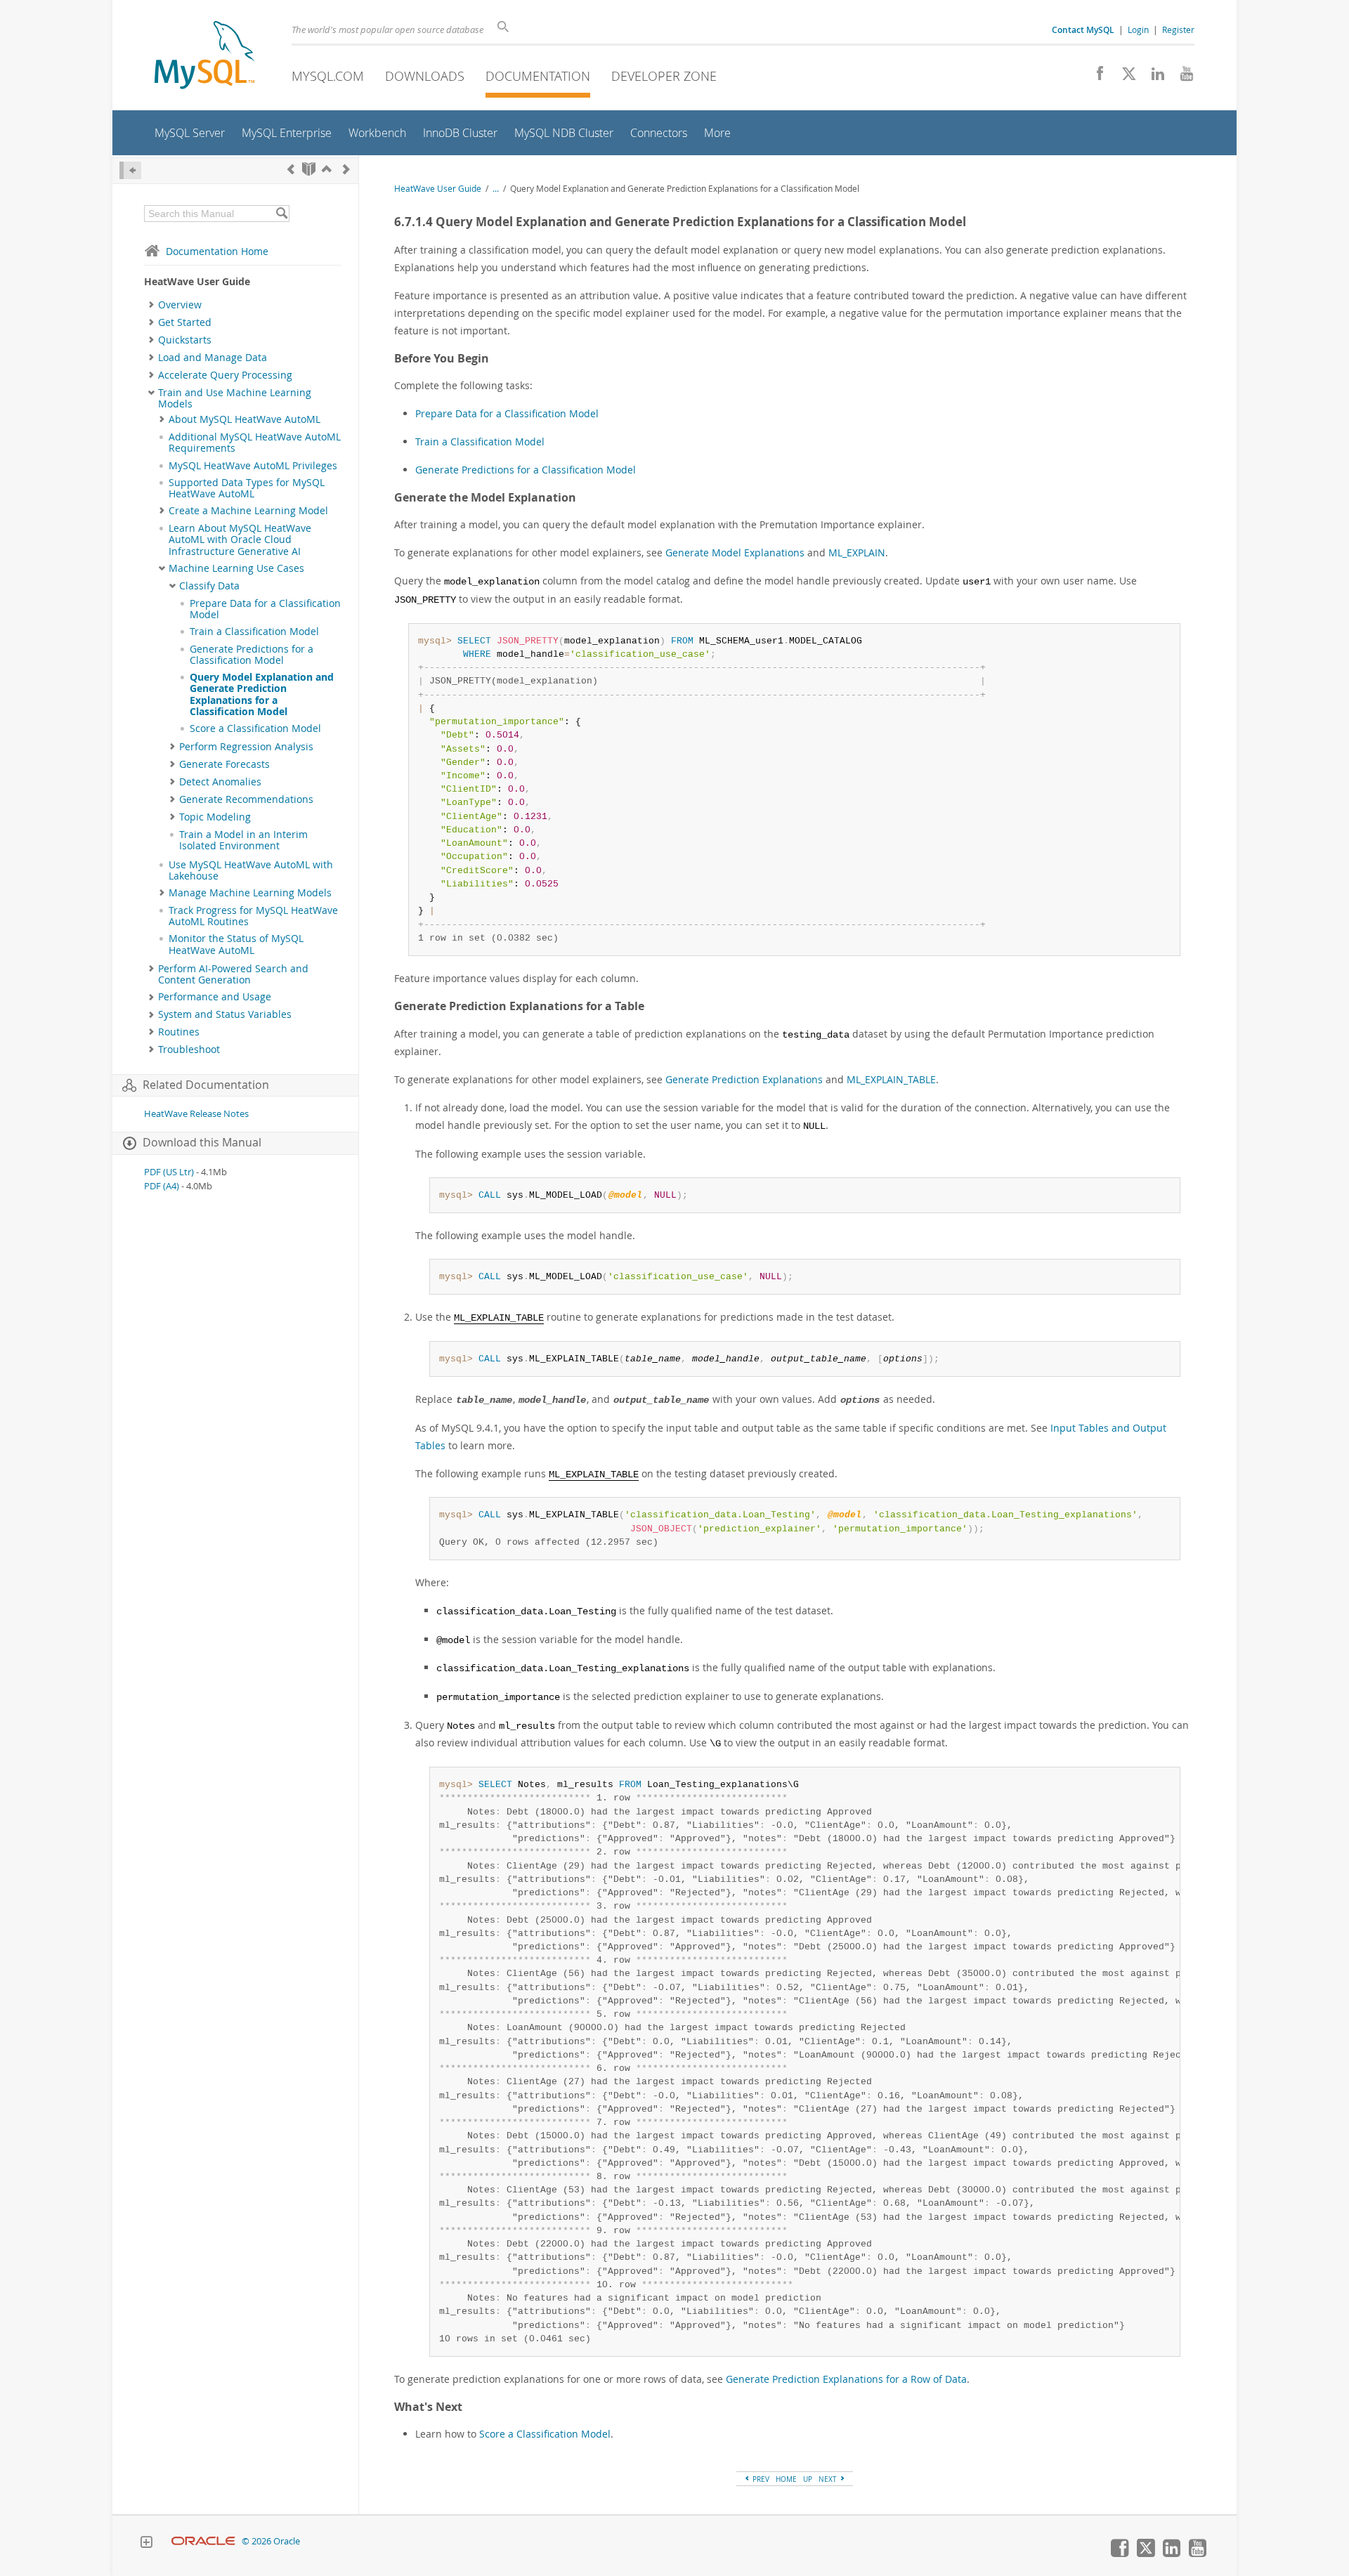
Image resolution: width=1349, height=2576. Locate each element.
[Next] (346, 169)
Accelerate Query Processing (225, 375)
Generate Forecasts (224, 764)
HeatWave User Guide (438, 189)
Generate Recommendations (246, 799)
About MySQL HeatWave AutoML (245, 419)
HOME (786, 2479)
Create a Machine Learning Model (248, 511)
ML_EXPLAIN (857, 553)
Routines (179, 1032)
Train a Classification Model (254, 632)
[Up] (327, 169)
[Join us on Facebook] (1095, 77)
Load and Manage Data (213, 358)
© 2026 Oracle (271, 2541)
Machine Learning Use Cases (236, 568)
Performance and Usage (215, 997)
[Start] (309, 169)
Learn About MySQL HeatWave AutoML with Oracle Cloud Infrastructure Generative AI (240, 540)
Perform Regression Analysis (246, 747)
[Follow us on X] (1124, 77)
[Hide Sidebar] (130, 170)
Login (1138, 30)
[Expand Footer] (146, 2544)
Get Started (185, 322)
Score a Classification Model (255, 728)
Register (1178, 30)
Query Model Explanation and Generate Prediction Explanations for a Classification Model (262, 694)
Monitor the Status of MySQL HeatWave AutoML (236, 944)
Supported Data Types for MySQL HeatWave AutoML (247, 488)
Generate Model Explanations (735, 553)
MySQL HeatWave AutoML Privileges (253, 466)
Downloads (425, 76)
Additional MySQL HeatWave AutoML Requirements (255, 443)
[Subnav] (151, 305)
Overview (180, 305)
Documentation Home (217, 251)
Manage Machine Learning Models (250, 893)
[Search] (281, 214)
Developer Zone (664, 76)
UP (808, 2479)
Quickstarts (185, 340)
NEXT (829, 2479)
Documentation (538, 76)
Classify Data (209, 586)
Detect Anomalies (220, 782)
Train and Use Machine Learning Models (235, 398)
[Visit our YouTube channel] (1181, 77)
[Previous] (291, 169)
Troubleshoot (189, 1050)
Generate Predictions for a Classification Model (252, 655)
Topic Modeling (215, 817)
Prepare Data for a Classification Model (265, 609)
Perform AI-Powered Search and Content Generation (233, 974)
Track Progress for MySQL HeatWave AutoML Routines (253, 916)
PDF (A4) (162, 1186)
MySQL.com (328, 76)
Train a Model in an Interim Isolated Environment (243, 840)
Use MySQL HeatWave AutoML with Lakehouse (251, 870)
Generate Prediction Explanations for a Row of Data (846, 2379)
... (496, 189)
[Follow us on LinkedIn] (1153, 77)
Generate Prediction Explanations (744, 1079)
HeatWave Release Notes (196, 1114)
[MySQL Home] (204, 57)
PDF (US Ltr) (169, 1172)
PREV (760, 2479)
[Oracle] (203, 2541)
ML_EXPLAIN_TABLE (891, 1079)
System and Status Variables (225, 1014)
